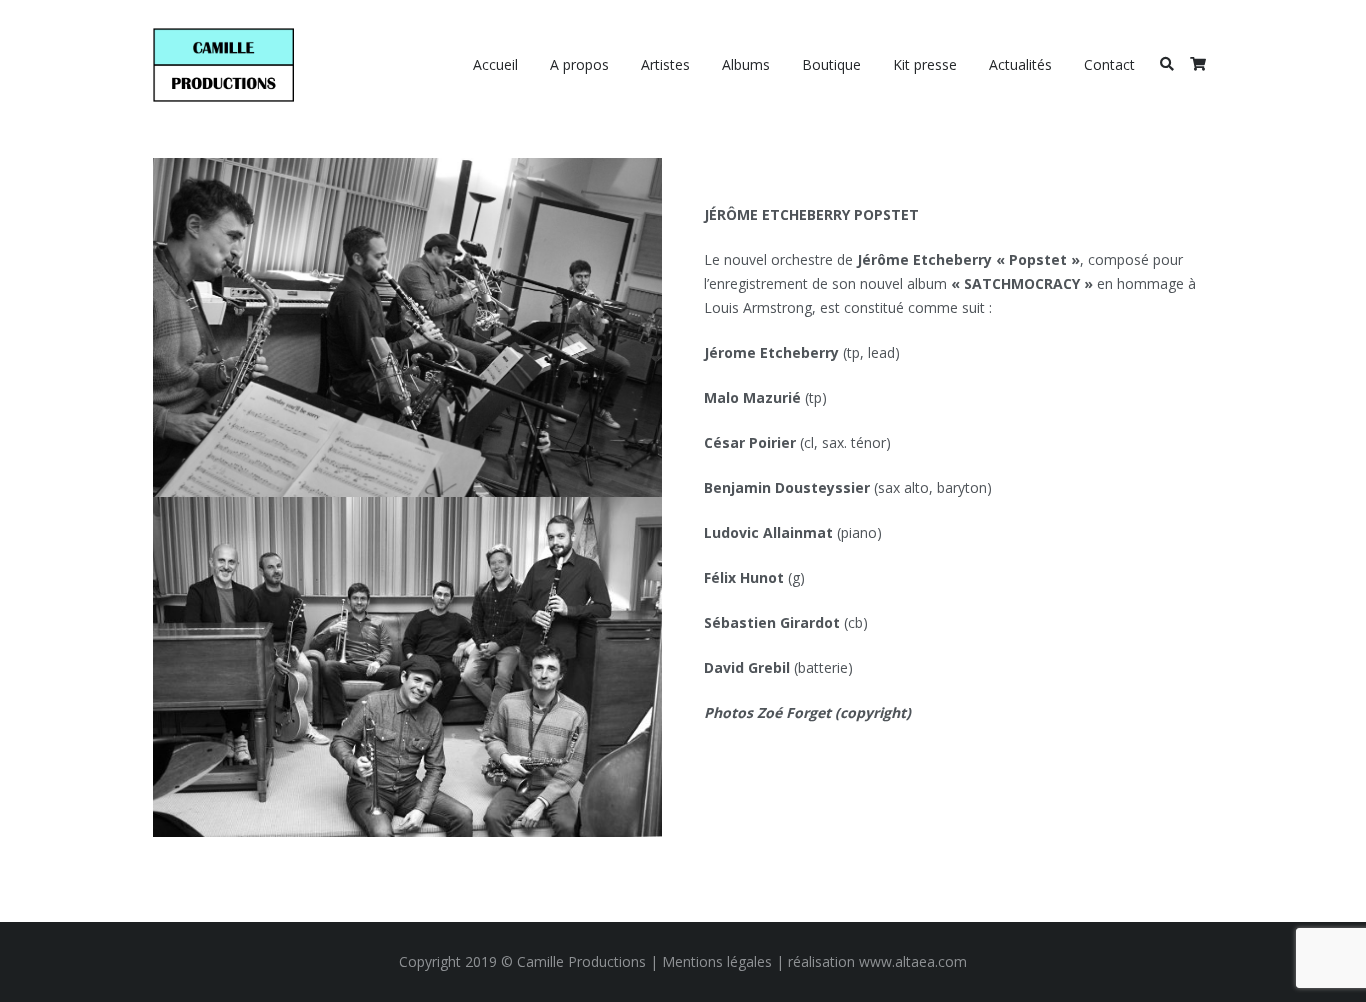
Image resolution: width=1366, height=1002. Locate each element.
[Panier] (1197, 65)
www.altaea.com (913, 961)
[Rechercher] (1166, 64)
